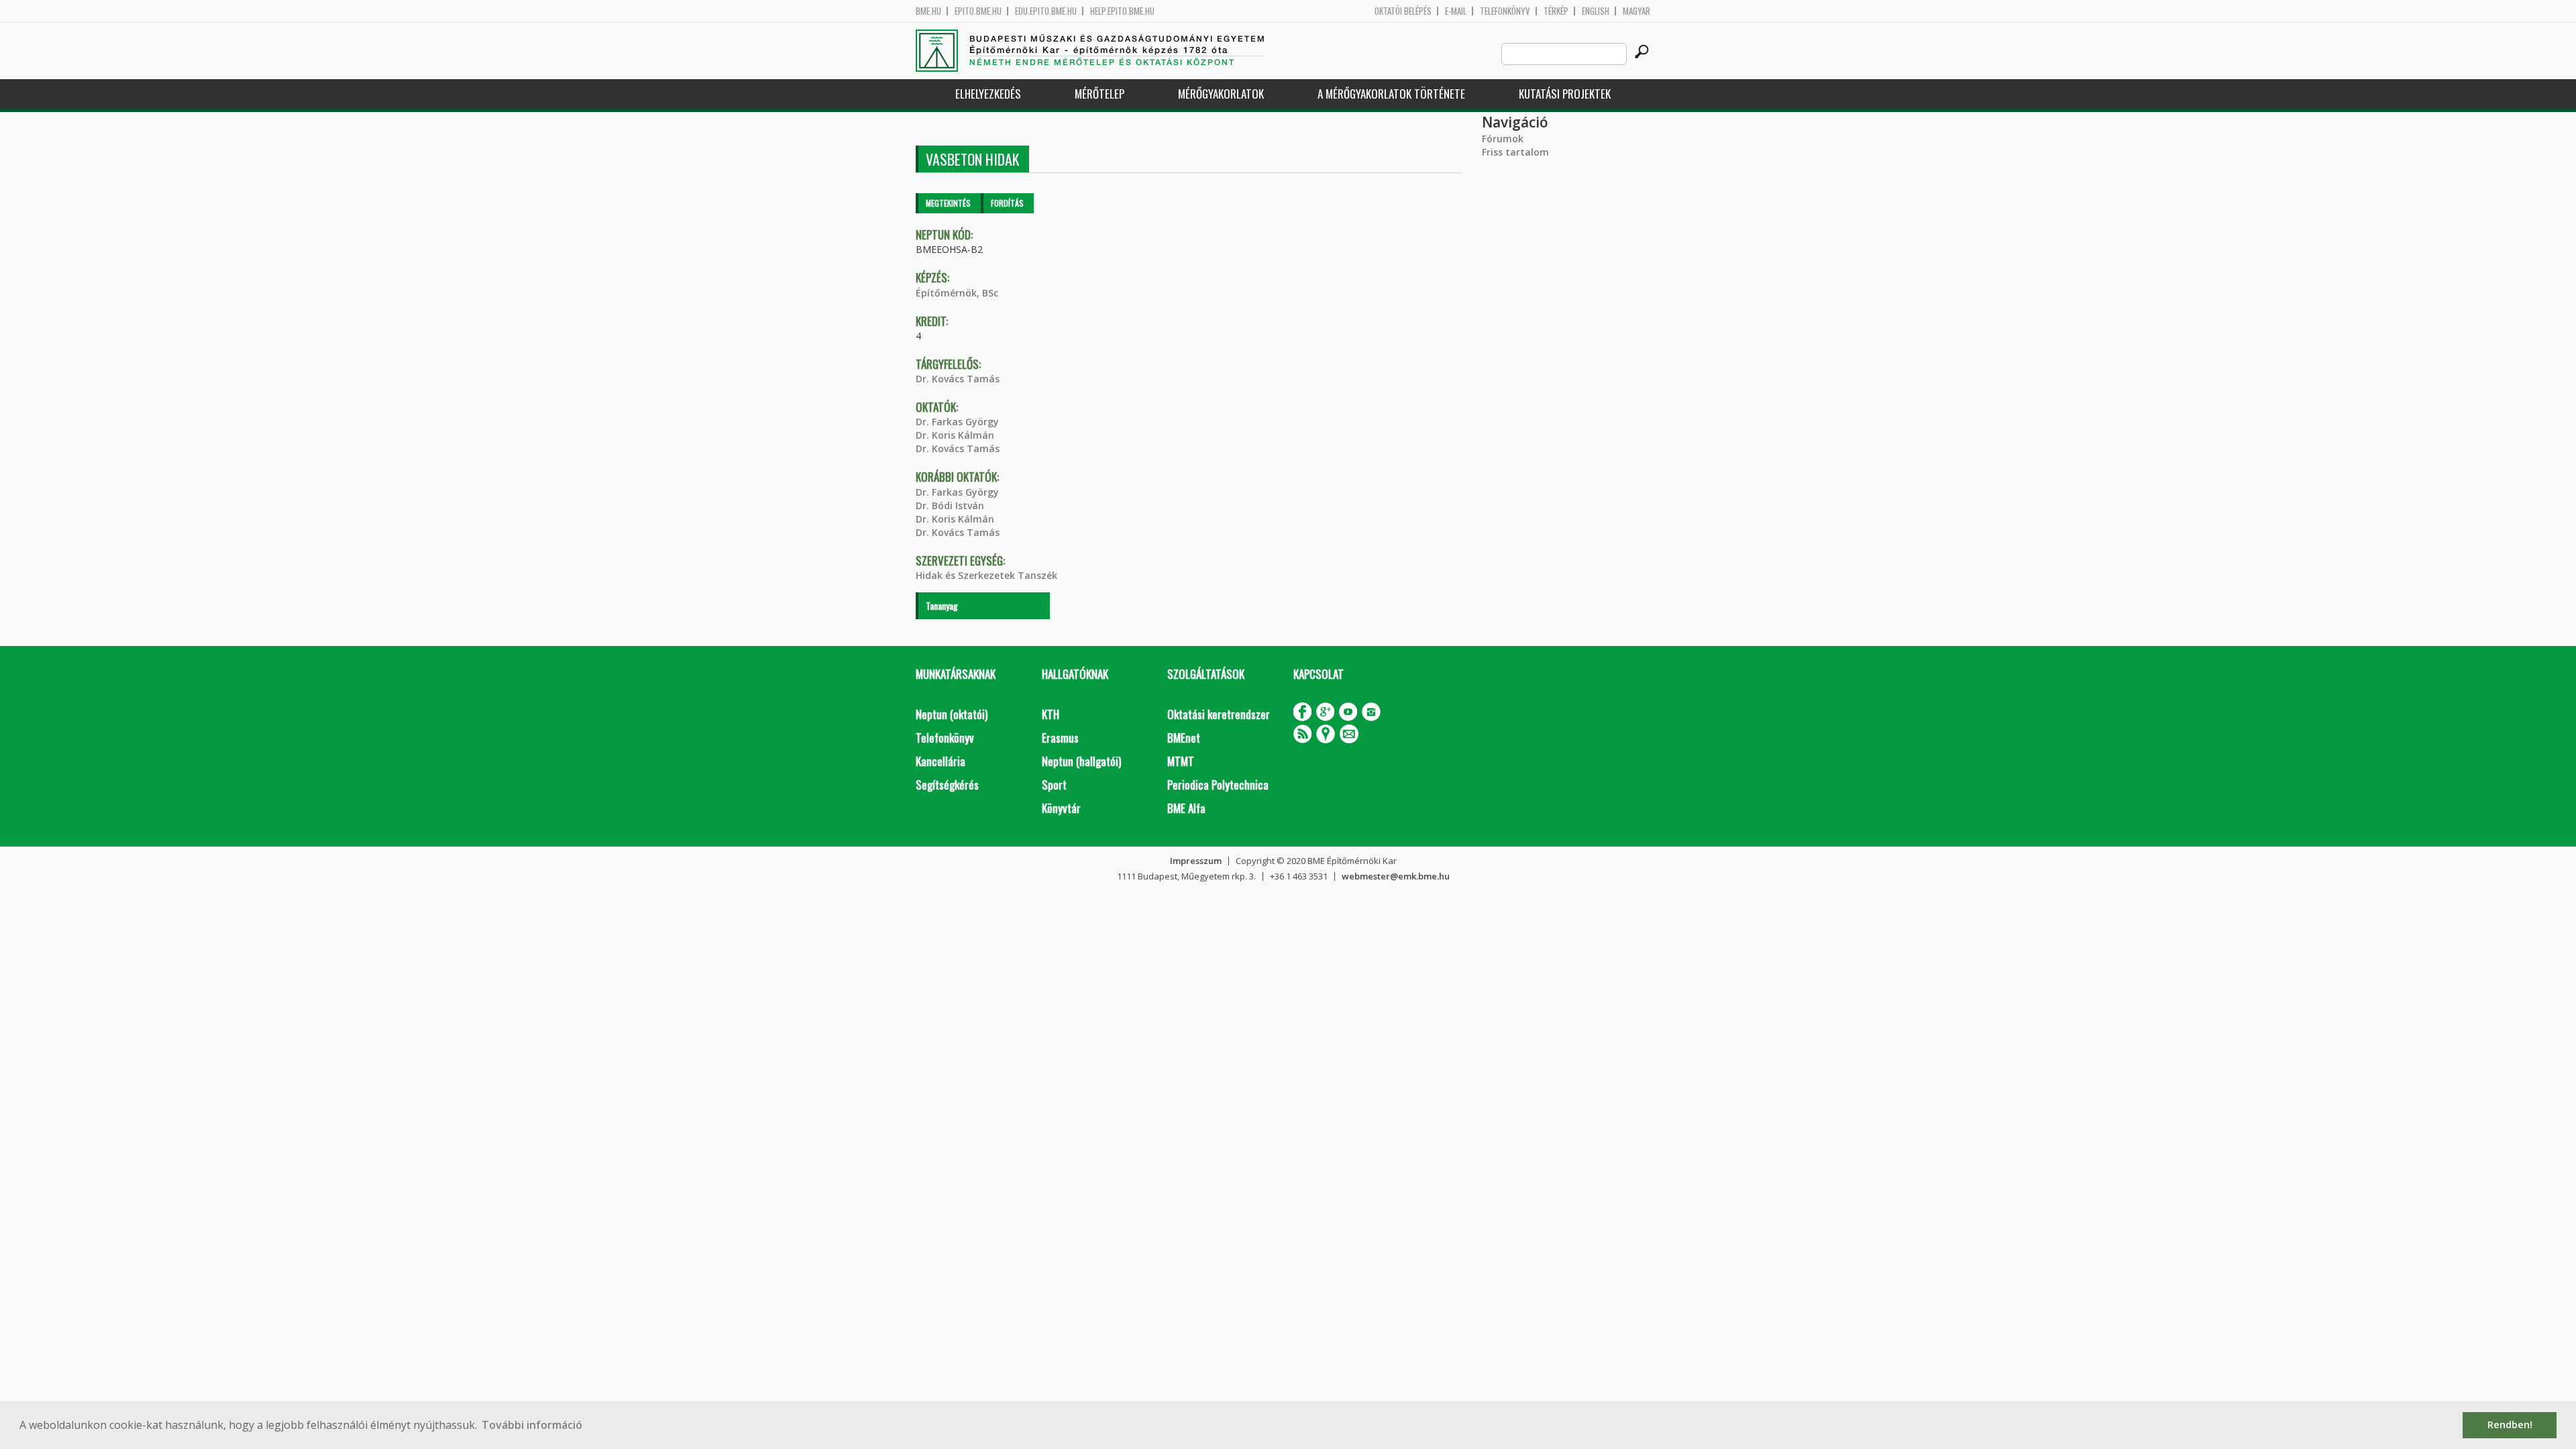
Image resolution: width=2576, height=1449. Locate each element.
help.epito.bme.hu (1122, 11)
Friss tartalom (1515, 152)
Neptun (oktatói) (952, 714)
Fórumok (1503, 139)
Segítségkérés (947, 785)
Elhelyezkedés (988, 94)
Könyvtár (1061, 808)
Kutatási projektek (1565, 94)
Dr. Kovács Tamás (958, 379)
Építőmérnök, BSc (957, 293)
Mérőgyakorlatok (1221, 94)
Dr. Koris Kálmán (955, 435)
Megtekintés (948, 203)
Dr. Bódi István (950, 505)
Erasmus (1060, 738)
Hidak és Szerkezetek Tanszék (986, 575)
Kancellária (941, 761)
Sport (1054, 785)
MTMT (1181, 761)
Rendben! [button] (2510, 1425)
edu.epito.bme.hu (1046, 11)
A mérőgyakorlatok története (1391, 94)
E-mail (1456, 11)
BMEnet (1184, 738)
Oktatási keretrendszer (1219, 714)
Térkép (1556, 11)
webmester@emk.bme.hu (1396, 876)
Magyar (1636, 11)
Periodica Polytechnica (1218, 785)
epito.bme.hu (978, 11)
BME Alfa (1186, 808)
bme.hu (928, 11)
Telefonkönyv (1505, 11)
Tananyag (942, 605)
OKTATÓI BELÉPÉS (1403, 11)
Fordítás (1007, 203)
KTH (1051, 714)
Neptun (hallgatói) (1081, 761)
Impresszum (1196, 861)
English (1596, 11)
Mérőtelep (1099, 94)
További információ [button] (532, 1425)
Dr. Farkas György (957, 422)
